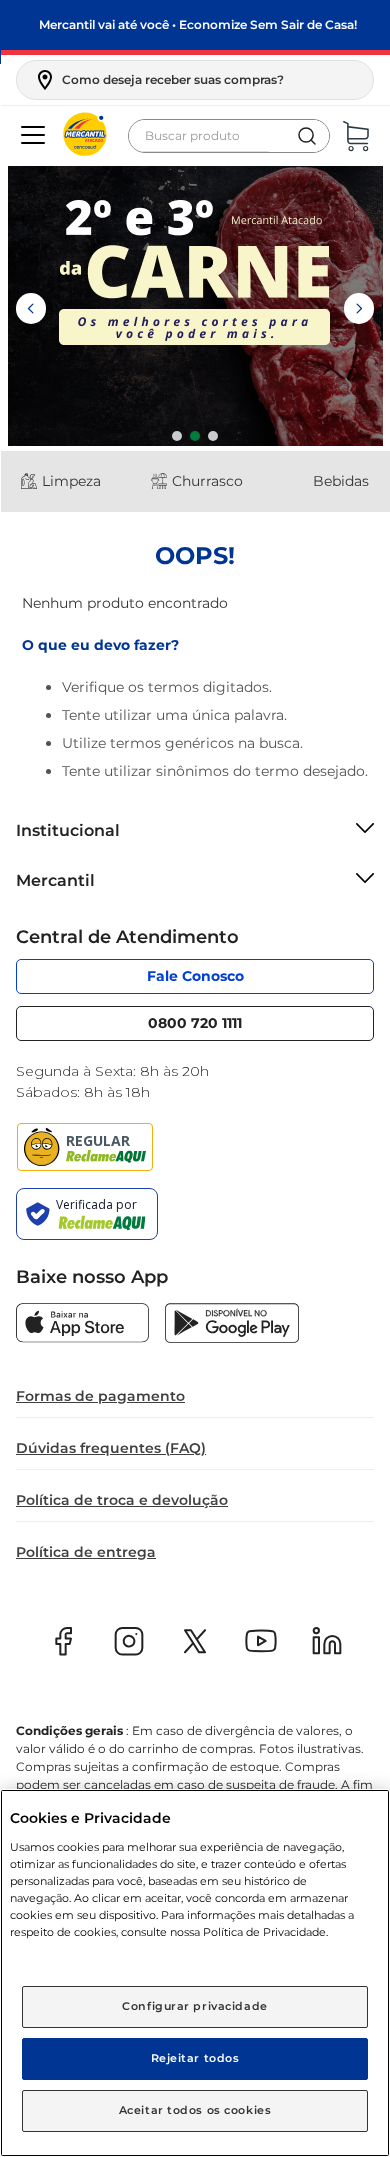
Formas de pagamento (100, 1396)
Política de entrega (86, 1552)
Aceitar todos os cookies (195, 2110)
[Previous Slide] (31, 308)
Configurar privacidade (195, 2006)
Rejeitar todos (195, 2058)
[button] (158, 80)
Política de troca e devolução (122, 1500)
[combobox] (229, 136)
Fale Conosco (195, 976)
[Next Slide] (359, 308)
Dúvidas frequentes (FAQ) (111, 1448)
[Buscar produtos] (307, 136)
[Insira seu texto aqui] (82, 1325)
